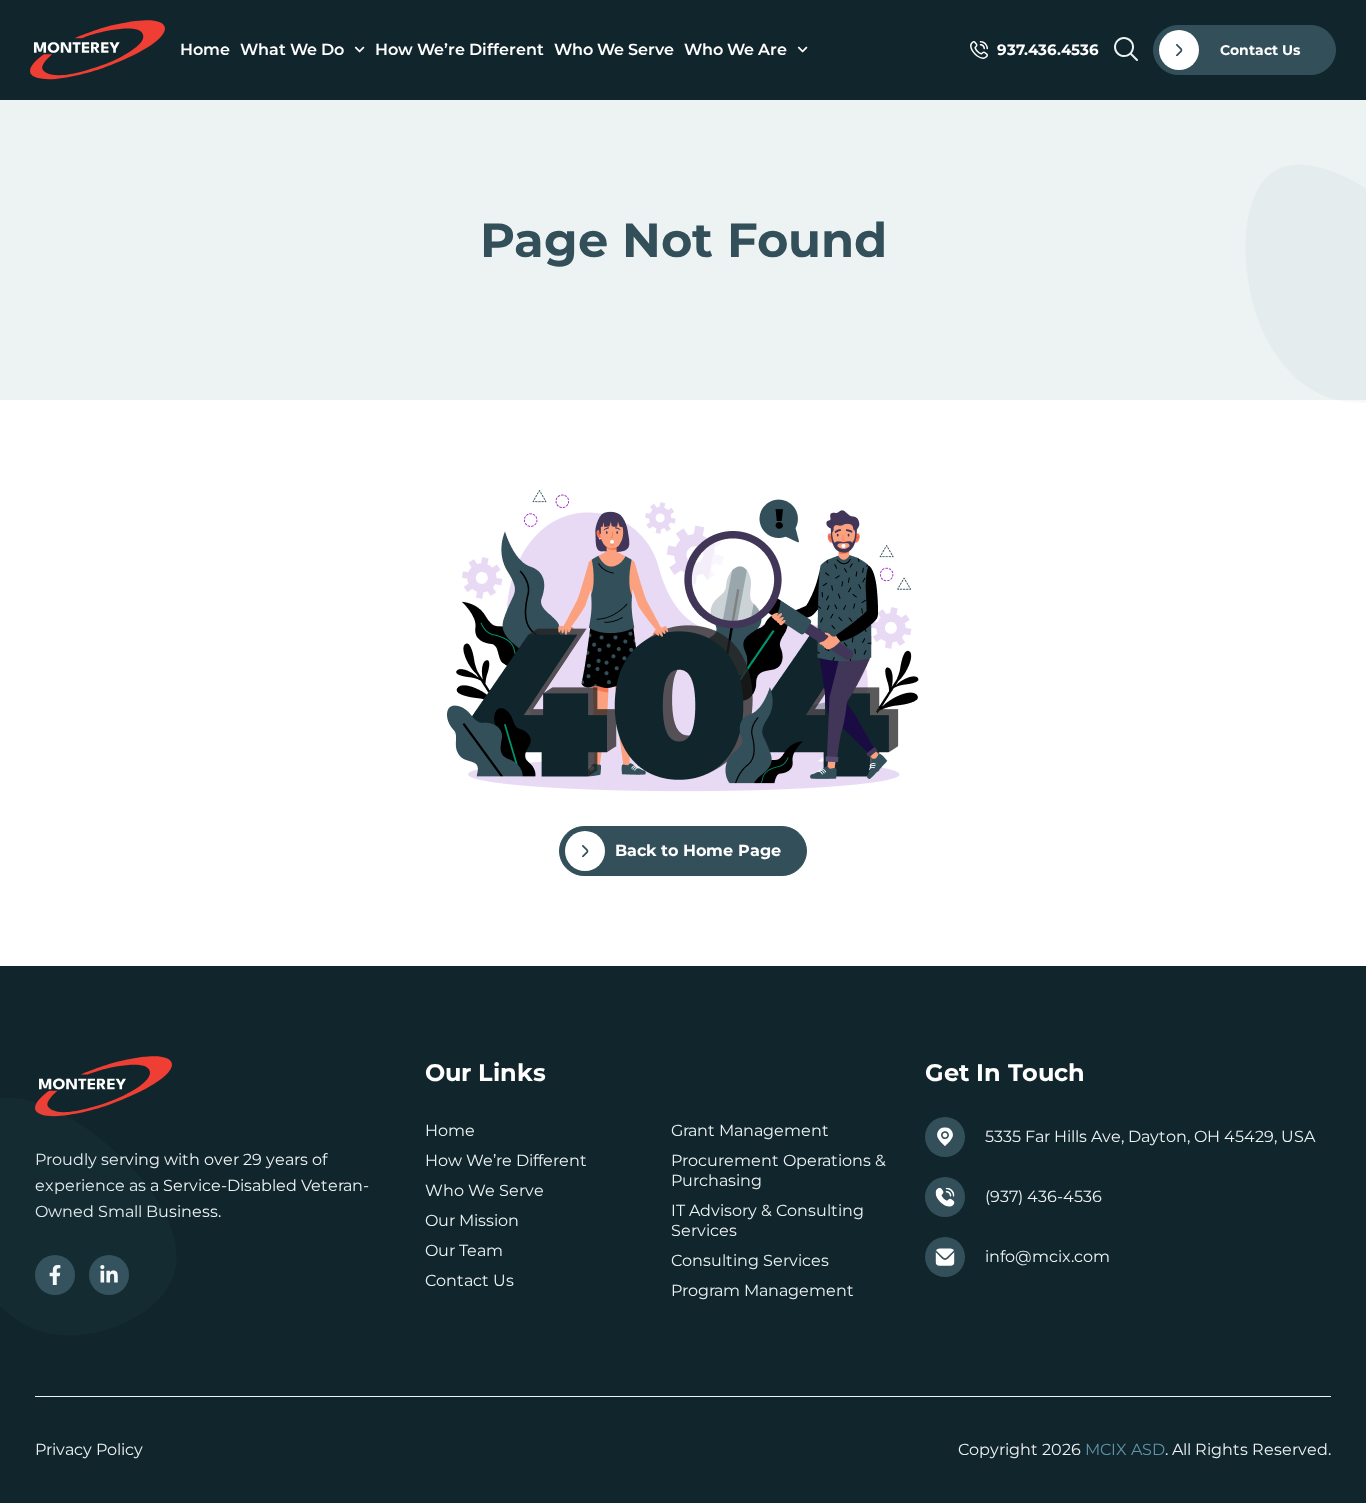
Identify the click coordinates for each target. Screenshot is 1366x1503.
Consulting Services (750, 1260)
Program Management (762, 1290)
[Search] (1126, 49)
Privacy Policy (89, 1449)
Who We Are (735, 49)
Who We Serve (614, 49)
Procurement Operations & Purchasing (778, 1170)
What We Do (292, 49)
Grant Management (750, 1130)
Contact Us (469, 1280)
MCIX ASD (1125, 1449)
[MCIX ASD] (97, 50)
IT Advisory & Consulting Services (767, 1220)
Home (205, 49)
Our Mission (472, 1220)
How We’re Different (459, 49)
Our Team (464, 1250)
